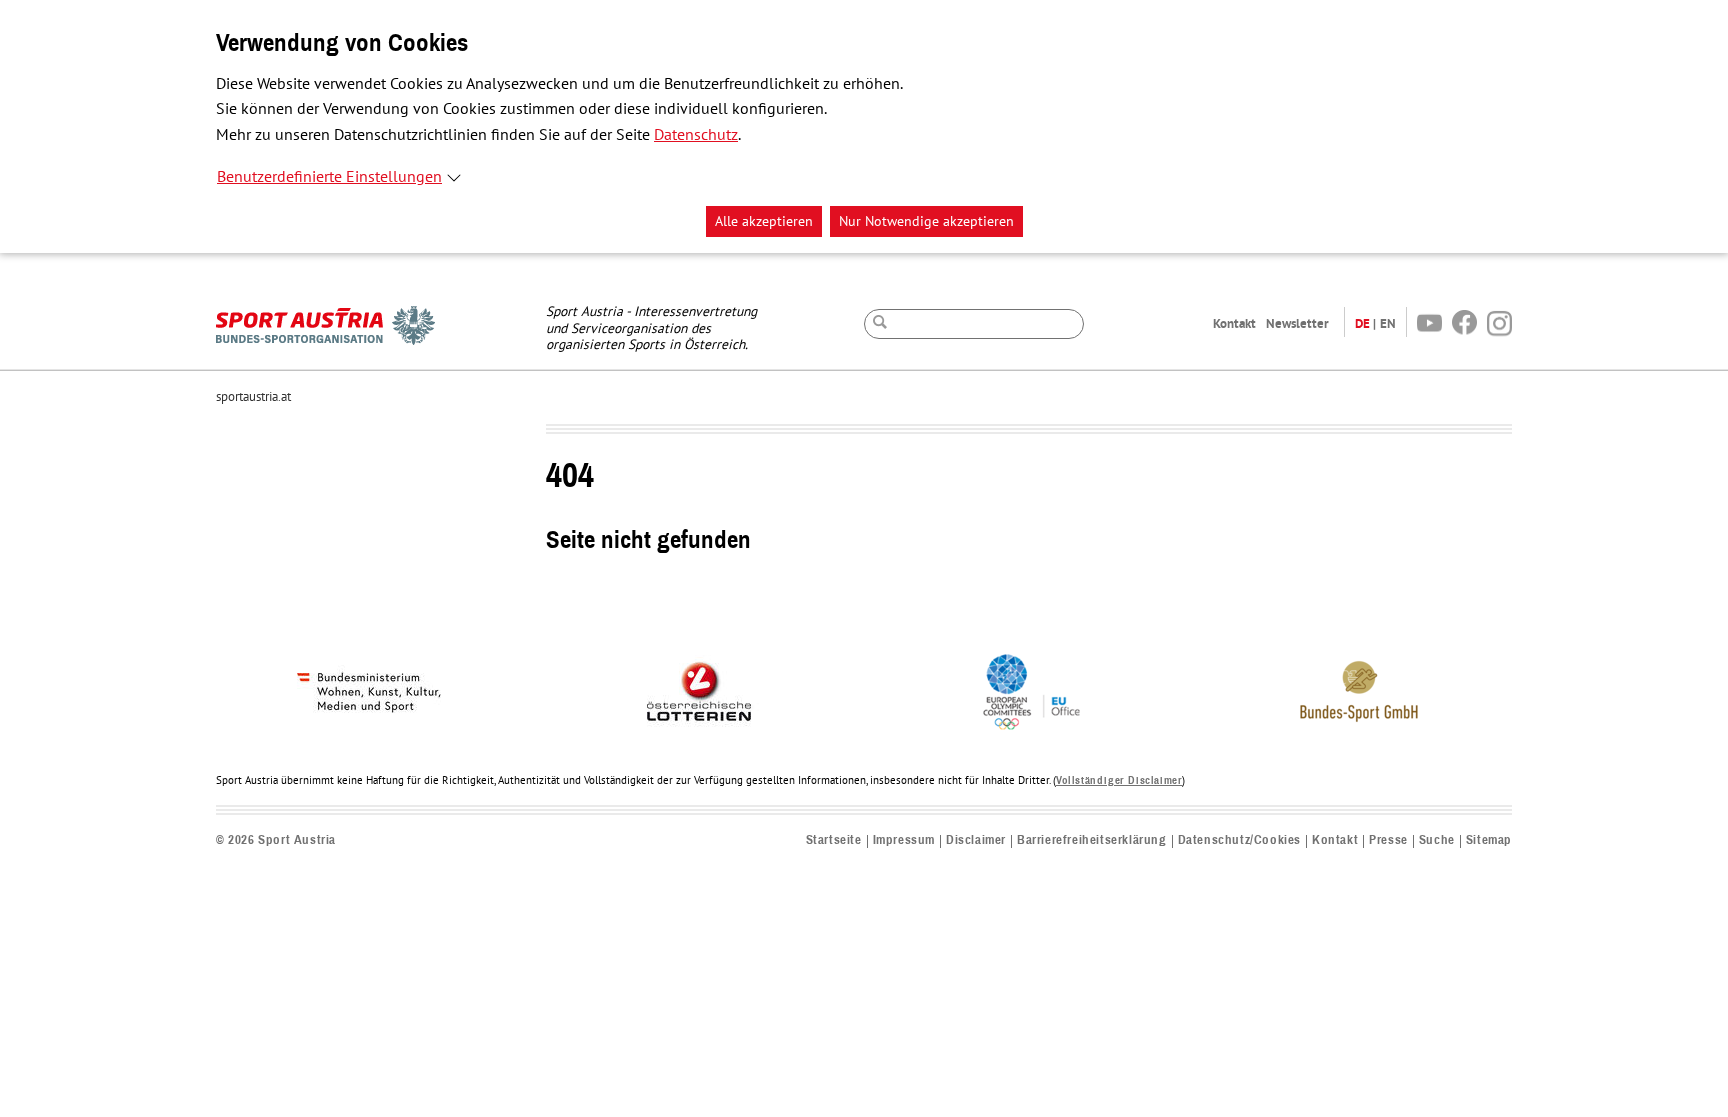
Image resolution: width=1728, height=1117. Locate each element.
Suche (1437, 840)
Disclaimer (976, 840)
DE (1362, 323)
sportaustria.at (253, 397)
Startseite (834, 840)
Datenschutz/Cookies (1239, 840)
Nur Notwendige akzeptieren (926, 221)
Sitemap (1489, 840)
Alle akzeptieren (764, 221)
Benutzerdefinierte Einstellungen (329, 177)
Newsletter (1297, 323)
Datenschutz (696, 135)
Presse (1388, 840)
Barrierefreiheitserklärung (1092, 840)
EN (1388, 323)
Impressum (904, 840)
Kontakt (1234, 323)
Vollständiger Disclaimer (1119, 780)
